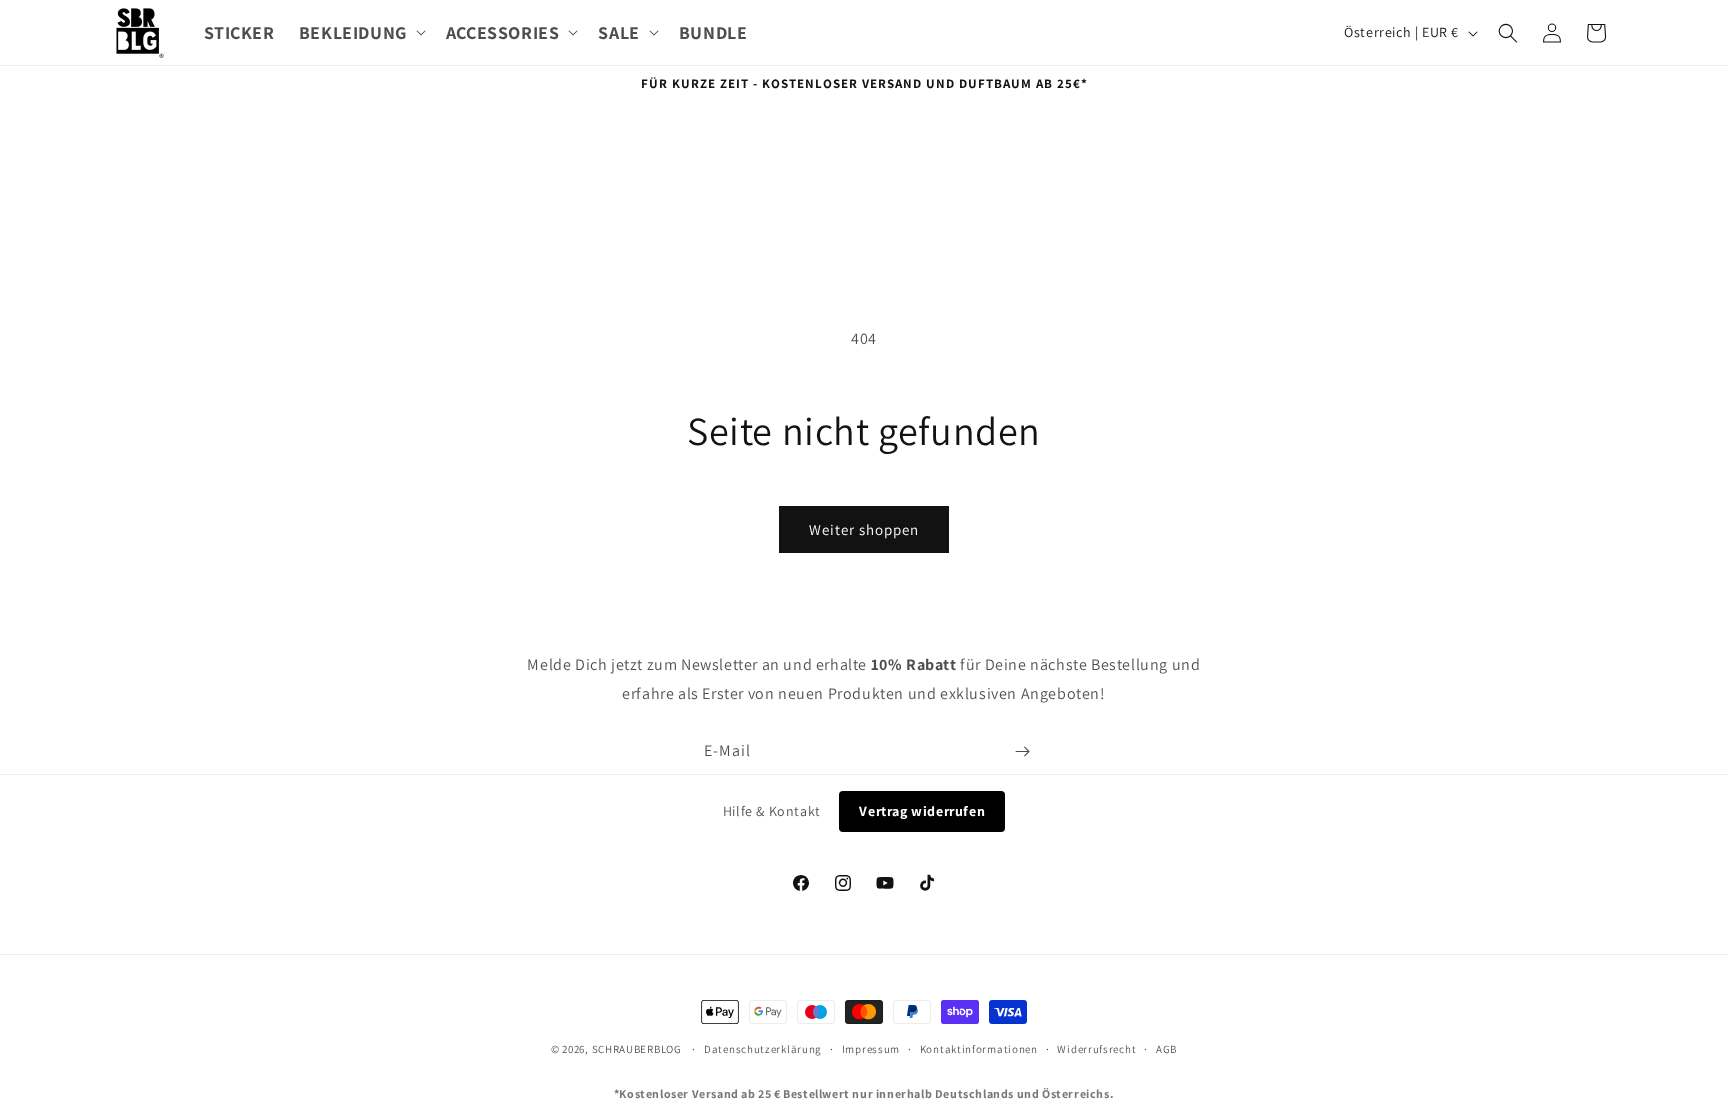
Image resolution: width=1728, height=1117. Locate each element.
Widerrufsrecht (1096, 1049)
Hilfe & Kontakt (772, 811)
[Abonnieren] (1022, 751)
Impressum (871, 1049)
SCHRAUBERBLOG (637, 1049)
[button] (360, 32)
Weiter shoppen (864, 529)
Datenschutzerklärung (763, 1049)
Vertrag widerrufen (922, 811)
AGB (1166, 1049)
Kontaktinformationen (979, 1049)
